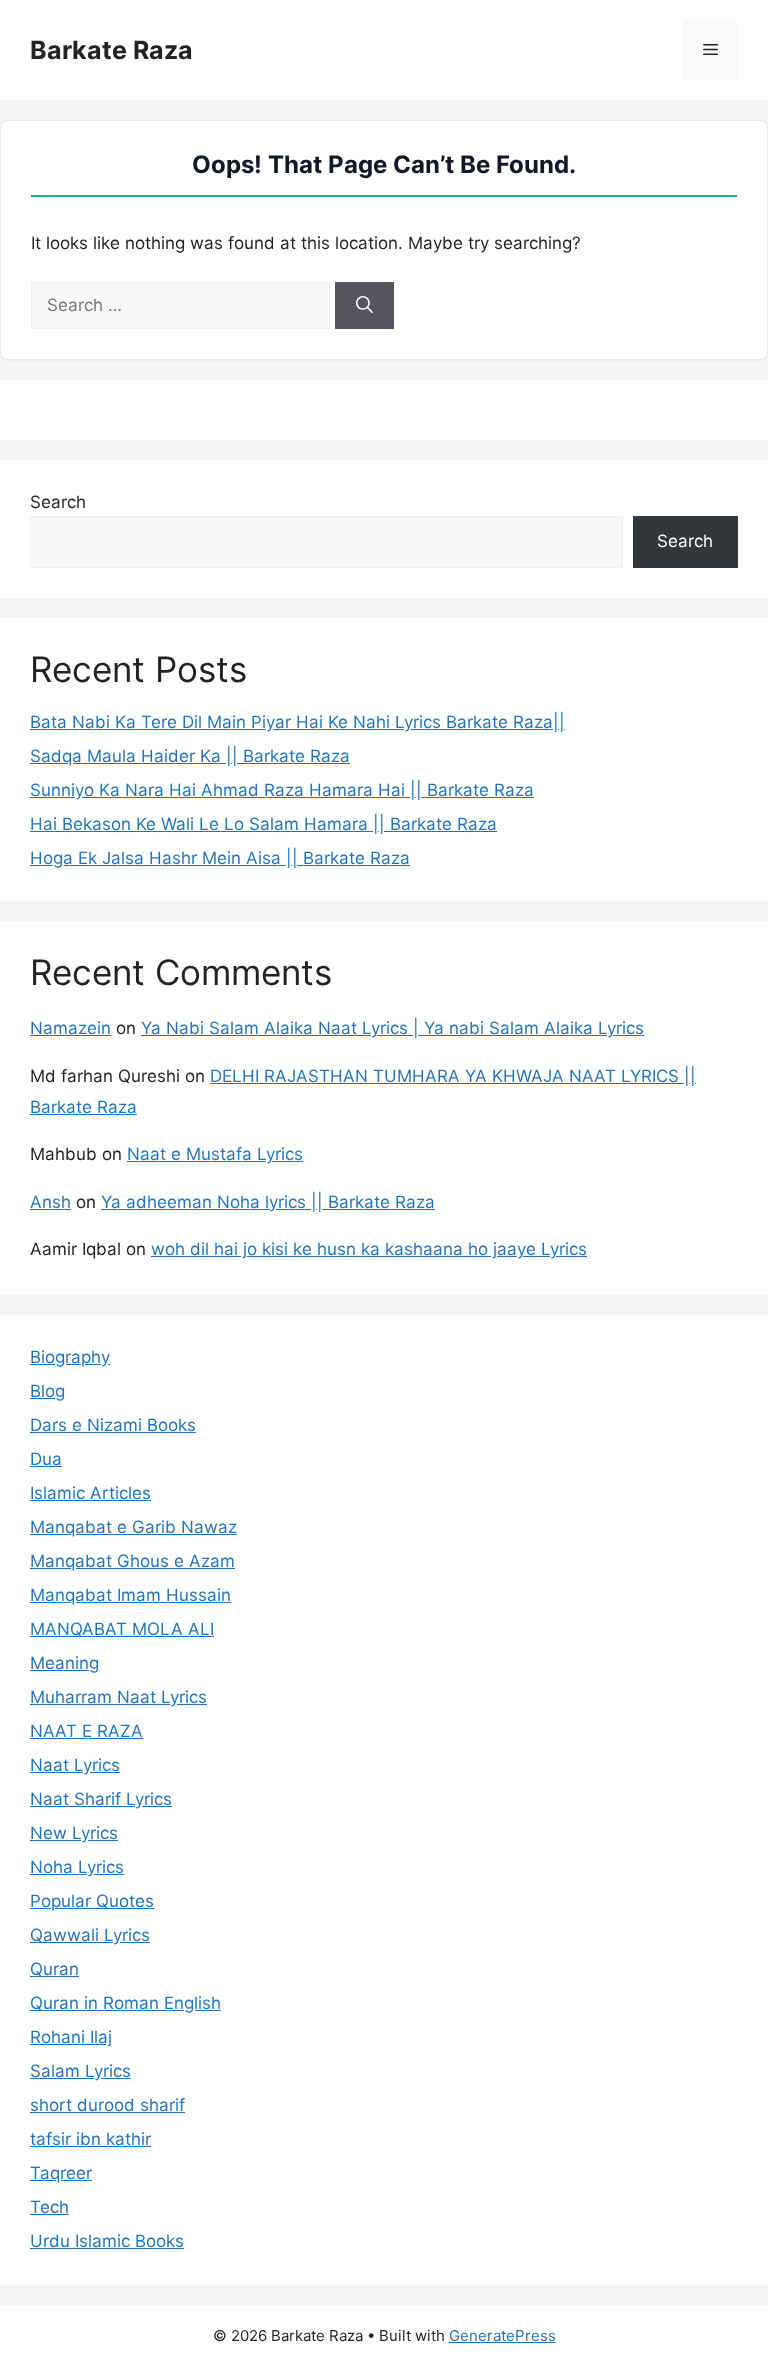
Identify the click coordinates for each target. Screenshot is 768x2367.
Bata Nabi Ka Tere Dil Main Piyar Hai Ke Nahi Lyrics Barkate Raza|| (297, 722)
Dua (46, 1459)
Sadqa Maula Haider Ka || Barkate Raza (190, 756)
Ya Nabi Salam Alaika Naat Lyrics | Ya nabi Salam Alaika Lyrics (392, 1028)
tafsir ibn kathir (90, 2139)
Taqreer (61, 2173)
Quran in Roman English (125, 2003)
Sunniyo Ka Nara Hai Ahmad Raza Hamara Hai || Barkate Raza (282, 790)
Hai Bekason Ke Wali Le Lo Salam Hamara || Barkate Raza (263, 824)
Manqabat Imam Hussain (130, 1595)
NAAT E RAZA (86, 1731)
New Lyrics (74, 1833)
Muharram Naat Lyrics (118, 1697)
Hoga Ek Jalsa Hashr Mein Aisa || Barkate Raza (220, 858)
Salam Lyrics (80, 2071)
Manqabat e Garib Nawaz (133, 1527)
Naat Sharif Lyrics (101, 1799)
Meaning (64, 1663)
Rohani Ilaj (71, 2037)
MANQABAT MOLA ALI (122, 1629)
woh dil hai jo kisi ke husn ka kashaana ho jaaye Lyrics (369, 1249)
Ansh (50, 1202)
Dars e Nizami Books (113, 1425)
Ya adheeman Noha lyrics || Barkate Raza (268, 1202)
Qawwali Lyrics (90, 1935)
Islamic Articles (90, 1493)
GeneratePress (502, 2335)
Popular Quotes (92, 1901)
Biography (70, 1357)
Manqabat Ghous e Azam (132, 1561)
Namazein (70, 1028)
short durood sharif (107, 2105)
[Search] (364, 306)
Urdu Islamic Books (107, 2241)
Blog (47, 1391)
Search (58, 502)
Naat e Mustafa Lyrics (215, 1154)
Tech (49, 2207)
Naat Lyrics (75, 1765)
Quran (54, 1969)
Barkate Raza (111, 50)
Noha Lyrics (77, 1867)
